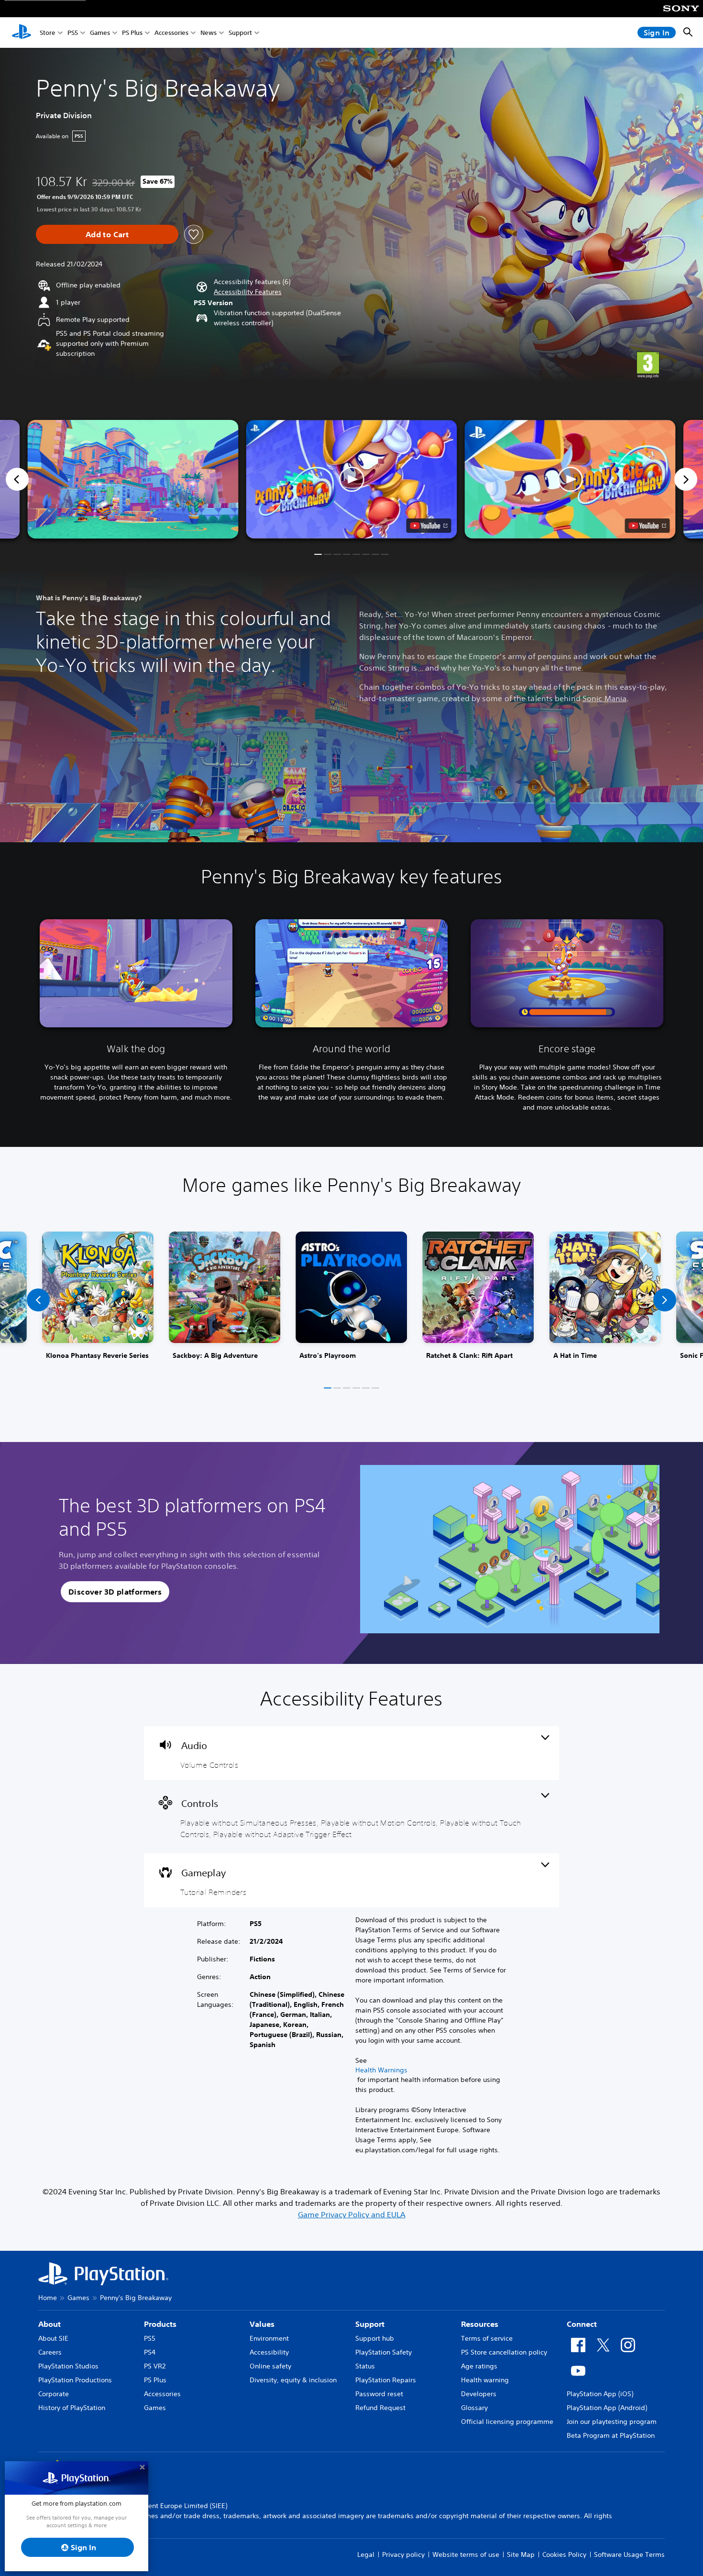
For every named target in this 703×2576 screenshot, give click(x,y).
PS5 (73, 33)
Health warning (485, 2380)
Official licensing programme (507, 2422)
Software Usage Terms (629, 2554)
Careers (50, 2352)
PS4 (150, 2352)
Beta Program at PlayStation (611, 2435)
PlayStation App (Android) (607, 2408)
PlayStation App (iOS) (600, 2394)
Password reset (379, 2394)
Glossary (474, 2408)
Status (365, 2366)
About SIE (53, 2338)
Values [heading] (262, 2324)
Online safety (270, 2366)
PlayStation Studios (68, 2366)
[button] (248, 292)
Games (100, 33)
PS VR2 (155, 2366)
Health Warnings (381, 2070)
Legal (366, 2554)
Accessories (171, 33)
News (209, 33)
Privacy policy (403, 2554)
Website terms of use (466, 2554)
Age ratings (479, 2366)
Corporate (54, 2394)
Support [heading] (370, 2324)
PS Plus (132, 33)
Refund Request (380, 2408)
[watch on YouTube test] (429, 526)
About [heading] (49, 2324)
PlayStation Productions (75, 2380)
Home (48, 2298)
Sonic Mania (604, 698)
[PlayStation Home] (22, 33)
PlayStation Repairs (386, 2380)
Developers (479, 2394)
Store (48, 33)
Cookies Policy (564, 2554)
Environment (269, 2338)
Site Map (521, 2554)
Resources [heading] (480, 2324)
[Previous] (17, 479)
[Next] (686, 479)
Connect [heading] (582, 2324)
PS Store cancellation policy (504, 2352)
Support (240, 33)
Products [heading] (160, 2324)
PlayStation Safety (384, 2352)
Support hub (375, 2338)
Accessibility (269, 2352)
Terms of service (487, 2338)
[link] (98, 1300)
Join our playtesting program (612, 2422)
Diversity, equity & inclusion (293, 2380)
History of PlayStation (72, 2408)
